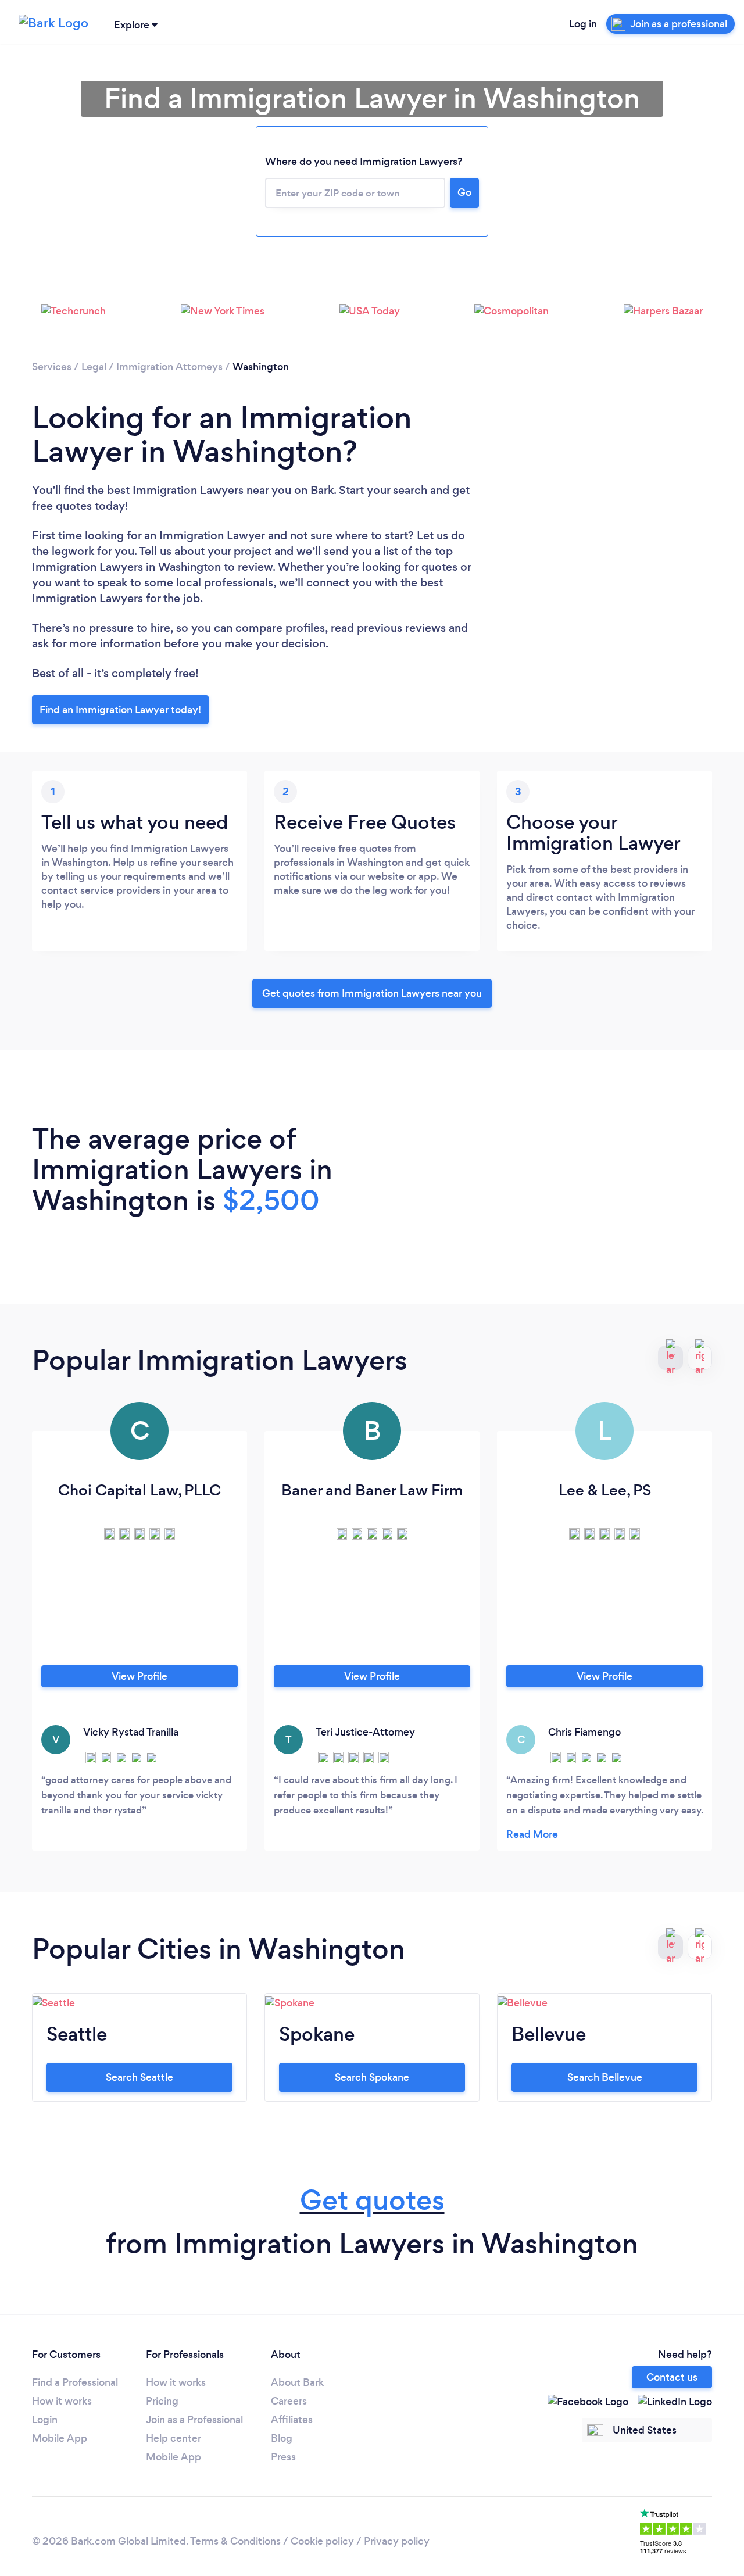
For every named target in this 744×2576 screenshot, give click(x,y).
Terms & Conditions (235, 2541)
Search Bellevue (605, 2077)
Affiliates (292, 2420)
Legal (94, 367)
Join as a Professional (194, 2420)
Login (45, 2420)
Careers (289, 2401)
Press (283, 2457)
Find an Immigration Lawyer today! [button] (120, 710)
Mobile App (60, 2438)
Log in (583, 24)
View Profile (139, 1676)
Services (52, 367)
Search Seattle (139, 2077)
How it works (62, 2401)
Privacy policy (397, 2541)
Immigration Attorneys (169, 367)
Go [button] (464, 192)
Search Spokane (372, 2077)
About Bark (297, 2382)
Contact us (672, 2377)
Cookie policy (322, 2541)
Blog (282, 2438)
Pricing (162, 2401)
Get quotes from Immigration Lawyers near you (372, 993)
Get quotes (372, 2200)
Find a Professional (75, 2382)
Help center (174, 2438)
